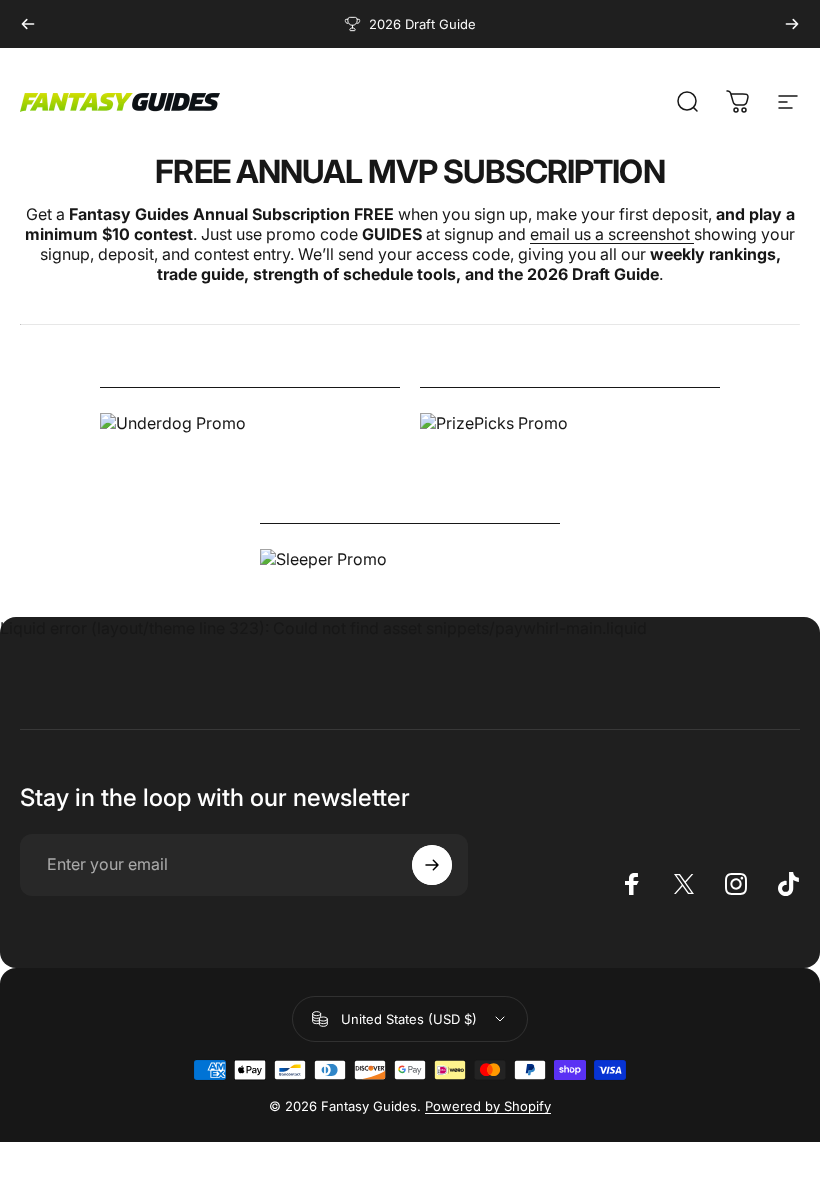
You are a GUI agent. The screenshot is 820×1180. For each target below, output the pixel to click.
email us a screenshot (612, 234)
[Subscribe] (432, 865)
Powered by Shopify (488, 1106)
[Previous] (28, 24)
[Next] (792, 24)
